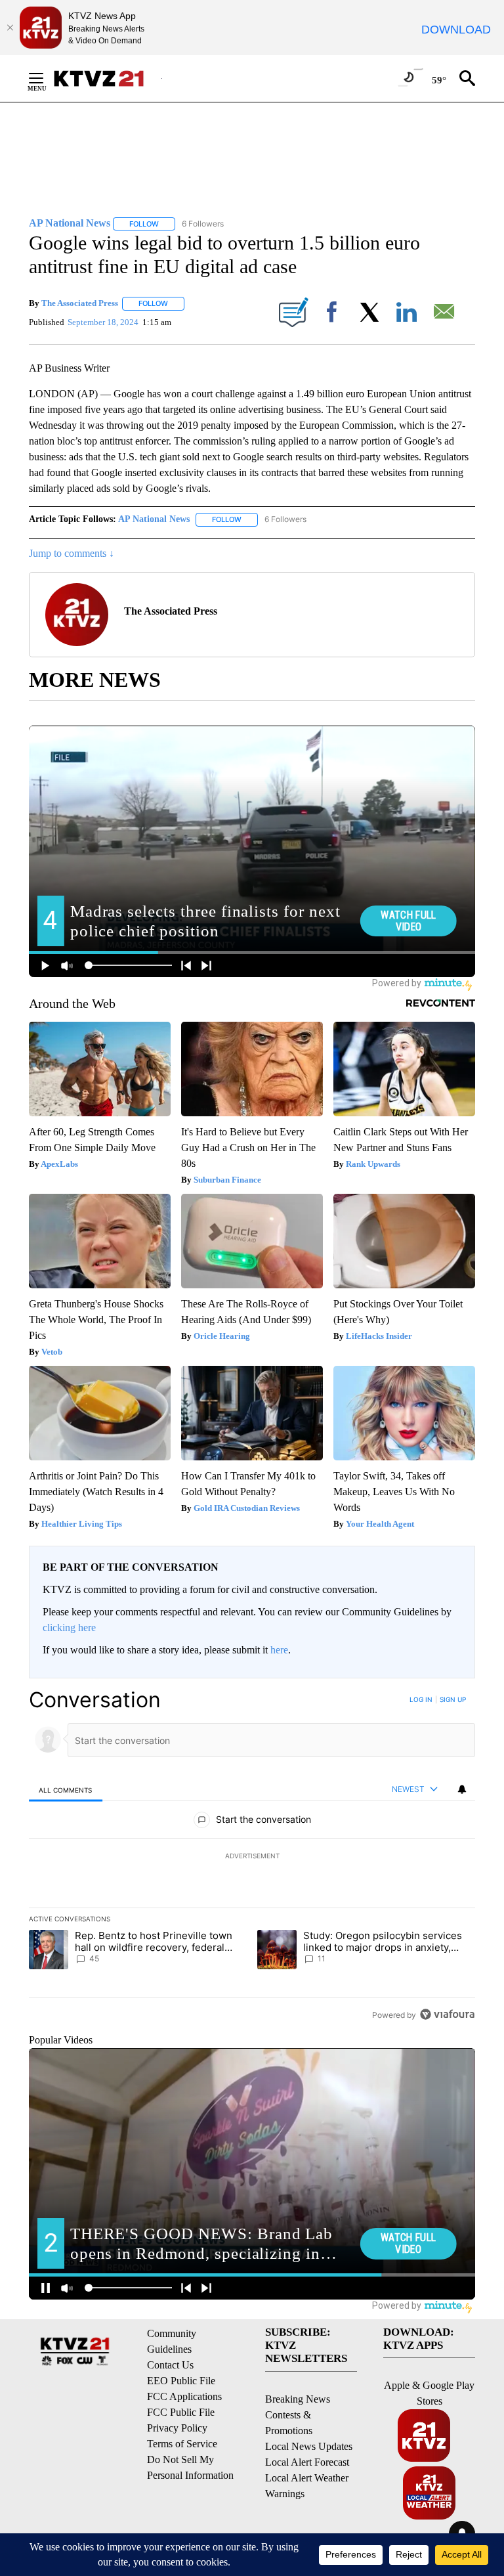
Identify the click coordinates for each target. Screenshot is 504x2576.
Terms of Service (182, 2444)
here (279, 1650)
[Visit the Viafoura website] (447, 2014)
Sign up (453, 1699)
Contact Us (170, 2365)
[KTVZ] (107, 78)
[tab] (66, 1790)
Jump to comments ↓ (72, 553)
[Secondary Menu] (46, 78)
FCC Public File (181, 2412)
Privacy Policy (177, 2428)
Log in (421, 1699)
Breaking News (298, 2399)
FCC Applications (184, 2396)
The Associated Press (80, 303)
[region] (252, 1857)
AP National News (154, 519)
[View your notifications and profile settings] (462, 1789)
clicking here (69, 1627)
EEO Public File (181, 2381)
